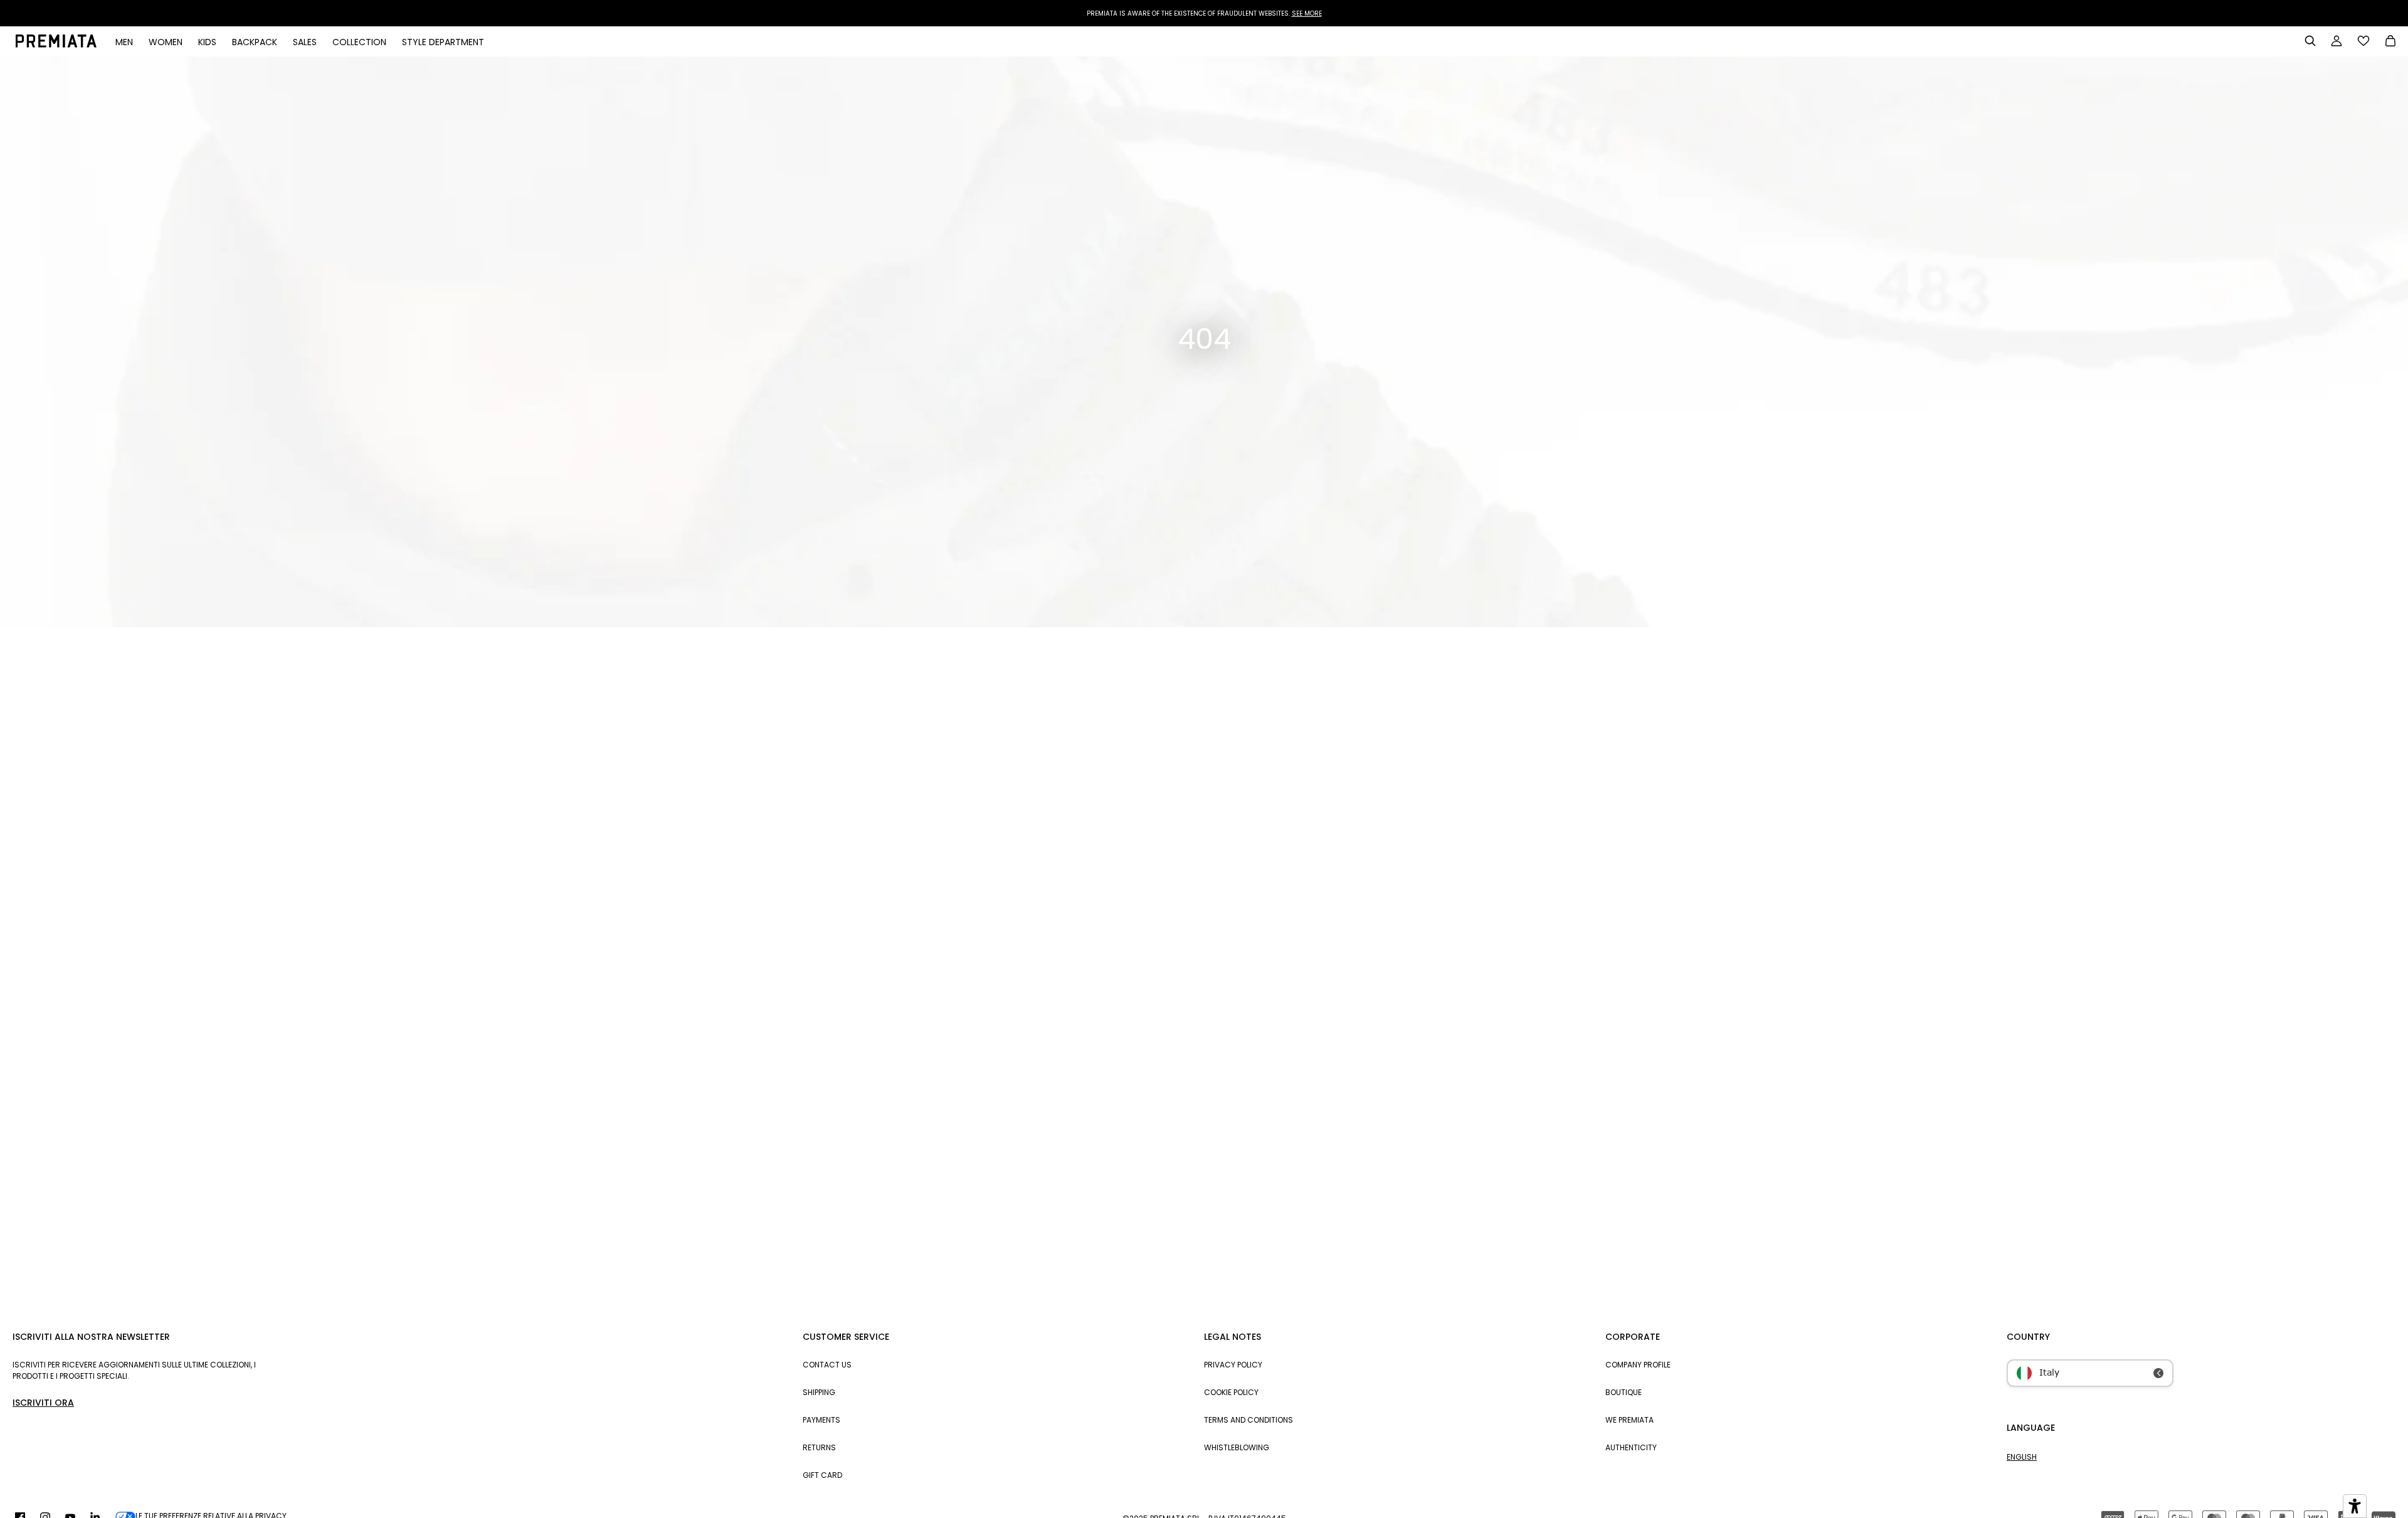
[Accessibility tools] (2355, 1506)
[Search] (2310, 41)
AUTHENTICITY (1631, 1447)
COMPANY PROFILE (1638, 1365)
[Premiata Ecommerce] (56, 45)
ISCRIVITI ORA (43, 1403)
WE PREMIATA (1629, 1420)
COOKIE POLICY (1231, 1392)
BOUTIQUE (1624, 1392)
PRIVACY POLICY (1233, 1365)
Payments (821, 1420)
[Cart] (2390, 42)
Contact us (827, 1365)
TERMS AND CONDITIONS (1249, 1420)
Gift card (822, 1475)
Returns (819, 1447)
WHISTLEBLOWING (1237, 1447)
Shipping (819, 1392)
